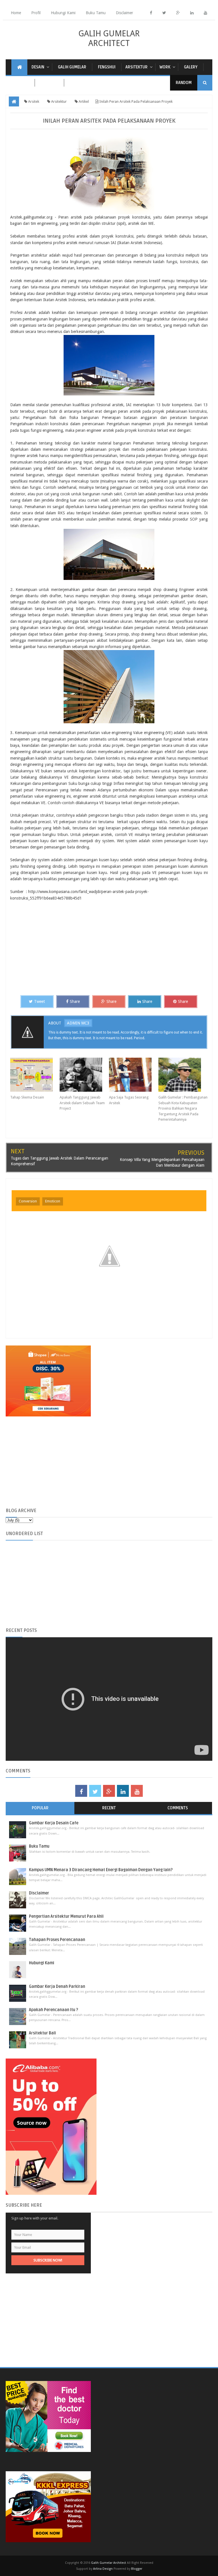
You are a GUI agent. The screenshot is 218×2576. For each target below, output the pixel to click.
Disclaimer (124, 13)
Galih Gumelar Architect (109, 38)
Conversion (28, 1201)
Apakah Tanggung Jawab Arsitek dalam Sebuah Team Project (82, 1103)
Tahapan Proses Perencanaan (57, 1940)
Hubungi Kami (63, 13)
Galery (191, 67)
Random (184, 83)
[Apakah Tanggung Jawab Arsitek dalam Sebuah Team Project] (84, 1075)
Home (16, 13)
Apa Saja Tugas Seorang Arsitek (129, 1100)
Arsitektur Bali (42, 2033)
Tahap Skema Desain (27, 1097)
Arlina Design (103, 2569)
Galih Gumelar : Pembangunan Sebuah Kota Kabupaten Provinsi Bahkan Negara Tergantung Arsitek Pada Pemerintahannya (183, 1108)
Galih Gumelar (72, 67)
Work (165, 67)
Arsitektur (137, 67)
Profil (36, 13)
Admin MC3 (78, 1023)
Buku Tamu (96, 13)
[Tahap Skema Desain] (35, 1075)
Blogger (137, 2569)
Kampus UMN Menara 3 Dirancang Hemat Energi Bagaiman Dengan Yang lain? (101, 1870)
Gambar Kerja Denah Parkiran (57, 1987)
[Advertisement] (109, 948)
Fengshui (107, 67)
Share (75, 1001)
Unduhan (49, 83)
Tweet (39, 1001)
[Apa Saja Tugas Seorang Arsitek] (134, 1075)
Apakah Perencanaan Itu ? (54, 2010)
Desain (38, 67)
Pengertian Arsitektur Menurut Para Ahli (66, 1916)
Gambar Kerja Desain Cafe (54, 1823)
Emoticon (53, 1201)
